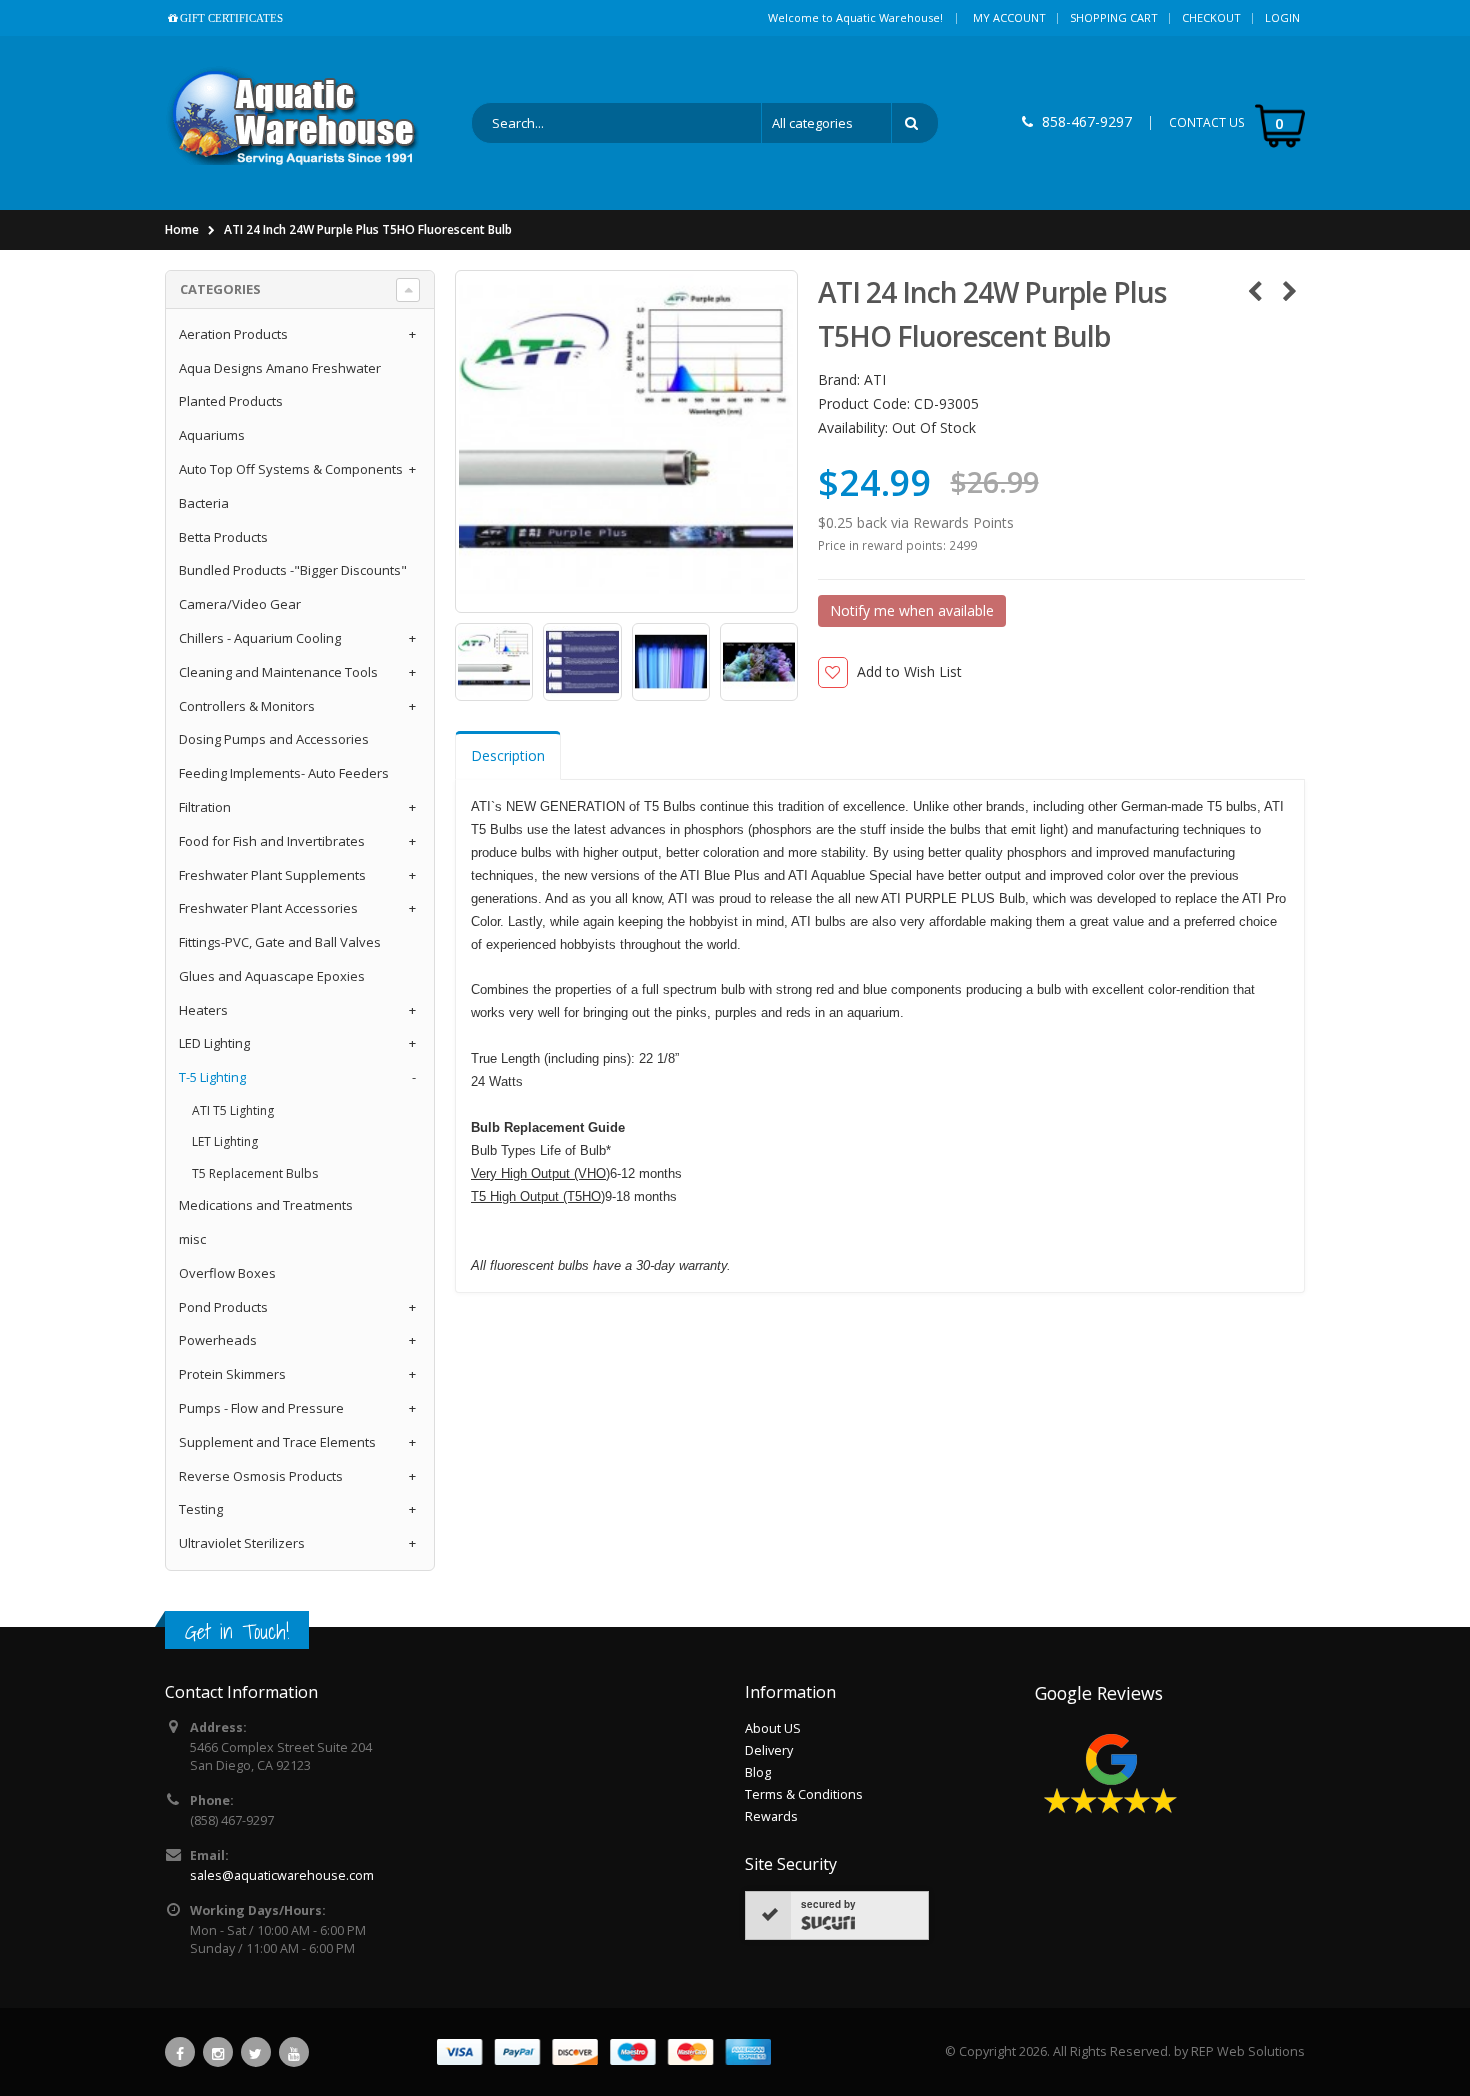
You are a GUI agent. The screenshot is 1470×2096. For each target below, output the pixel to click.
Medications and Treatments (266, 1205)
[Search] (915, 123)
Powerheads (218, 1340)
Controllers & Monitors (247, 706)
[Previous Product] (1254, 291)
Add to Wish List (909, 671)
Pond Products (223, 1307)
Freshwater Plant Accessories (268, 908)
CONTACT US (1207, 122)
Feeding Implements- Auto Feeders (284, 773)
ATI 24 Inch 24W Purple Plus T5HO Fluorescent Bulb (368, 229)
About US (773, 1728)
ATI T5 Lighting (233, 1110)
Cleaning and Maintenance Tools (278, 672)
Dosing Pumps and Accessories (274, 739)
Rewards (771, 1816)
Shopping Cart (1114, 17)
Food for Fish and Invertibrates (272, 841)
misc (192, 1239)
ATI (875, 379)
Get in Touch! (237, 1631)
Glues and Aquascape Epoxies (272, 976)
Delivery (769, 1750)
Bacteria (204, 503)
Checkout (1211, 17)
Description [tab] (508, 755)
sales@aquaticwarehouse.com (282, 1875)
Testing (201, 1509)
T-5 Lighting (212, 1077)
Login (1282, 17)
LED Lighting (214, 1043)
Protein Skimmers (232, 1374)
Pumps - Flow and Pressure (261, 1408)
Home (182, 229)
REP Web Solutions (1248, 2051)
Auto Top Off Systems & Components (291, 469)
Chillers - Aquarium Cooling (260, 638)
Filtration (205, 807)
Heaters (203, 1010)
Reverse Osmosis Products (261, 1476)
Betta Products (223, 537)
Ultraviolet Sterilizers (242, 1543)
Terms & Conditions (804, 1794)
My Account (1009, 17)
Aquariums (212, 435)
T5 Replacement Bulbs (255, 1173)
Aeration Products (233, 334)
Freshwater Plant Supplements (272, 875)
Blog (758, 1772)
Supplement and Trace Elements (277, 1442)
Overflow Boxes (227, 1273)
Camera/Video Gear (240, 604)
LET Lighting (225, 1141)
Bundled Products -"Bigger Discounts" (293, 570)
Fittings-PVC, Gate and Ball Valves (280, 942)
